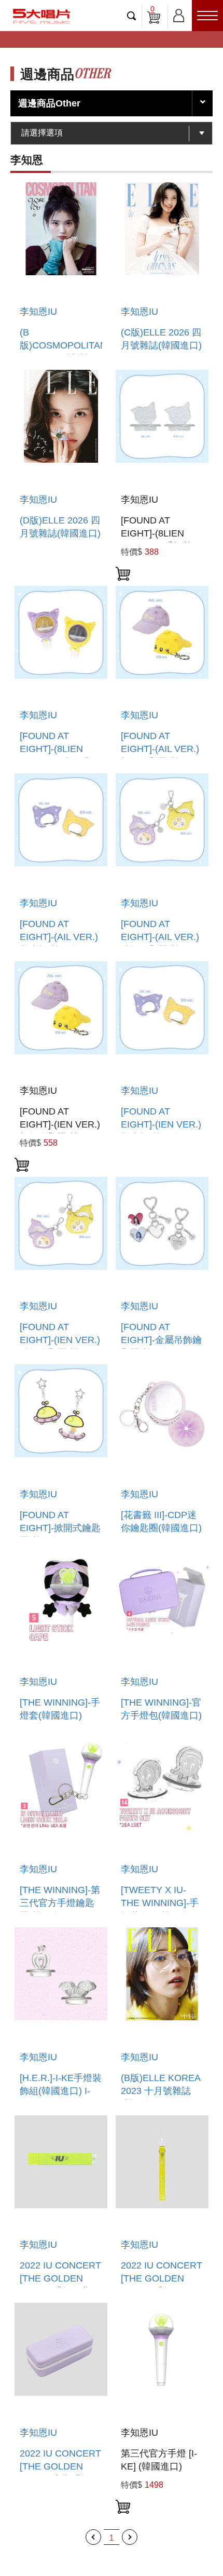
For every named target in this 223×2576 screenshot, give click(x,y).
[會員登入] (179, 14)
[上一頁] (93, 2537)
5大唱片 (41, 16)
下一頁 (130, 2537)
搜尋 (132, 16)
